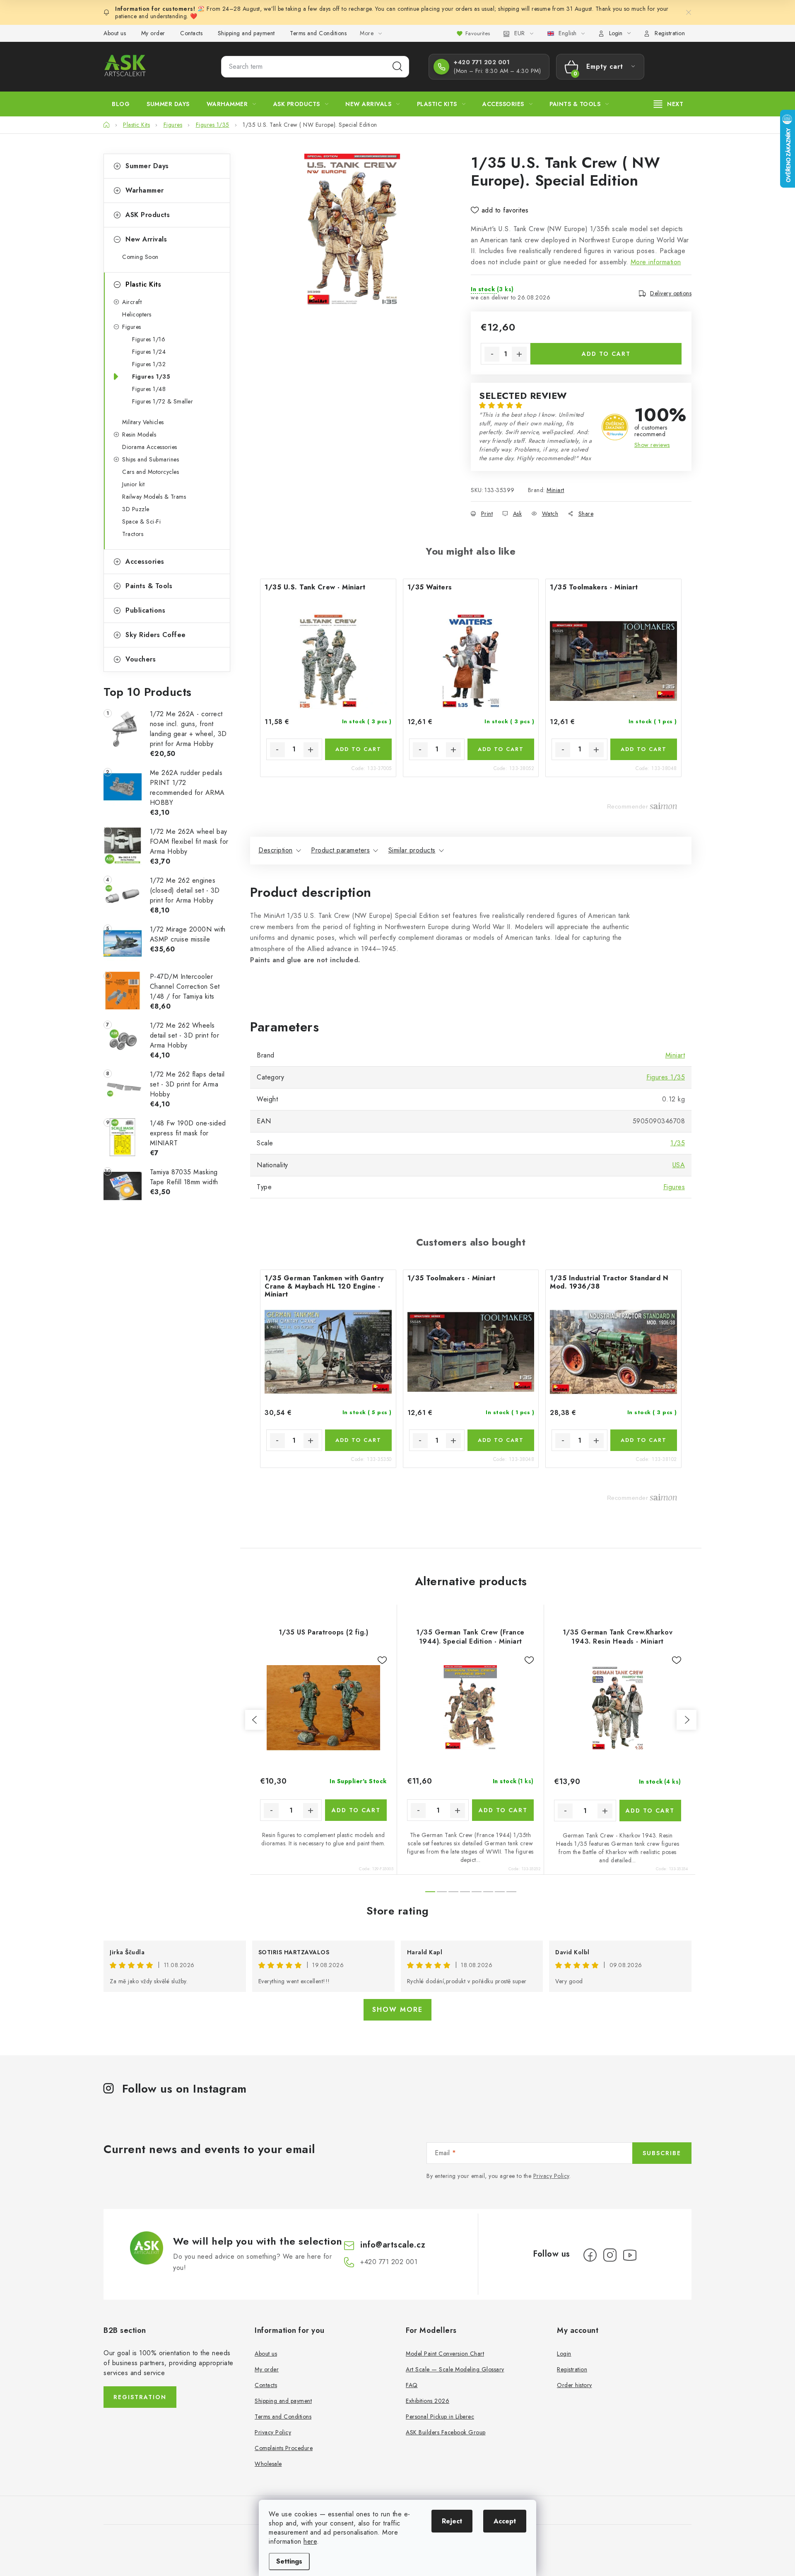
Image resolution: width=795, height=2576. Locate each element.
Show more (397, 2010)
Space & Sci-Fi (141, 521)
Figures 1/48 (149, 389)
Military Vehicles (143, 422)
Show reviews (652, 445)
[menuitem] (121, 104)
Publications (145, 610)
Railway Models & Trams (154, 497)
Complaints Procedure (284, 2448)
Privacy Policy (551, 2176)
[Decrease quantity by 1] (492, 354)
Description (276, 850)
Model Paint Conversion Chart (445, 2354)
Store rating (398, 1911)
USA (679, 1165)
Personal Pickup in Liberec (440, 2417)
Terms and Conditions (318, 33)
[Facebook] (590, 2255)
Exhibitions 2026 (428, 2401)
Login (564, 2354)
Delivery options (671, 293)
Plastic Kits (143, 284)
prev (255, 1720)
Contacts (191, 33)
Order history (575, 2385)
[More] (669, 104)
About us (115, 33)
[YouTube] (630, 2255)
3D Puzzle (136, 509)
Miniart (555, 490)
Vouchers (141, 659)
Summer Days (147, 166)
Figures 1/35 (151, 377)
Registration (670, 33)
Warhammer (145, 190)
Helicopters (137, 314)
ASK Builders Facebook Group (446, 2432)
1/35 (678, 1143)
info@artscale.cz (393, 2245)
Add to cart (606, 354)
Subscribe (662, 2153)
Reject (452, 2521)
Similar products (412, 850)
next (687, 1720)
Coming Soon (140, 257)
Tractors (133, 534)
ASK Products (148, 215)
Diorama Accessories (150, 447)
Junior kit (133, 484)
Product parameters (340, 850)
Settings (289, 2561)
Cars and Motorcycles (151, 472)
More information (656, 262)
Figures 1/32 (149, 364)
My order (153, 33)
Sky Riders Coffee (156, 635)
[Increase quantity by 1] (519, 354)
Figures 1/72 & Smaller (163, 401)
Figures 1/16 (149, 339)
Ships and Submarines (151, 459)
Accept (505, 2521)
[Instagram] (610, 2255)
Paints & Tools (149, 586)
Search (397, 67)
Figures (132, 327)
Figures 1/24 (149, 352)
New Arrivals (146, 239)
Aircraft (132, 302)
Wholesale (268, 2464)
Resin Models (139, 435)
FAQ (412, 2385)
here (310, 2541)
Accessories (145, 561)
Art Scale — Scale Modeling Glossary (455, 2369)
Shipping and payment (246, 33)
